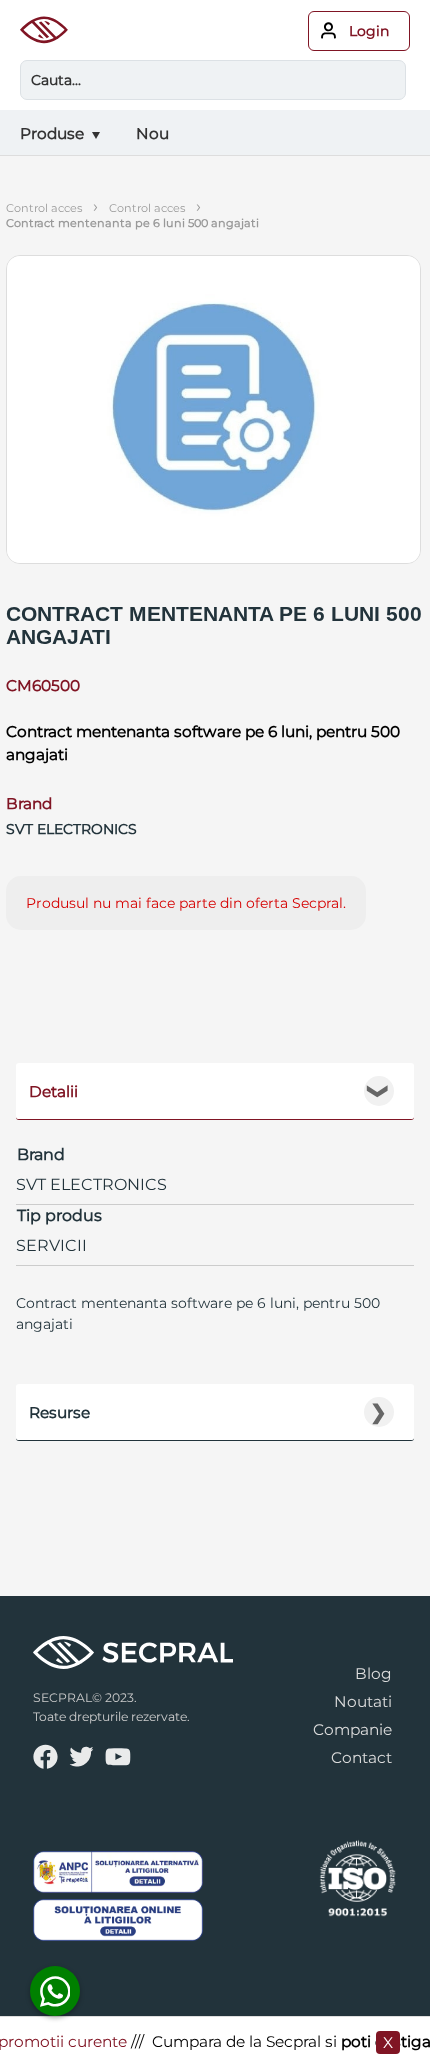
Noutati (363, 1701)
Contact (361, 1757)
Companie (352, 1729)
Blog (373, 1673)
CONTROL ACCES (147, 208)
